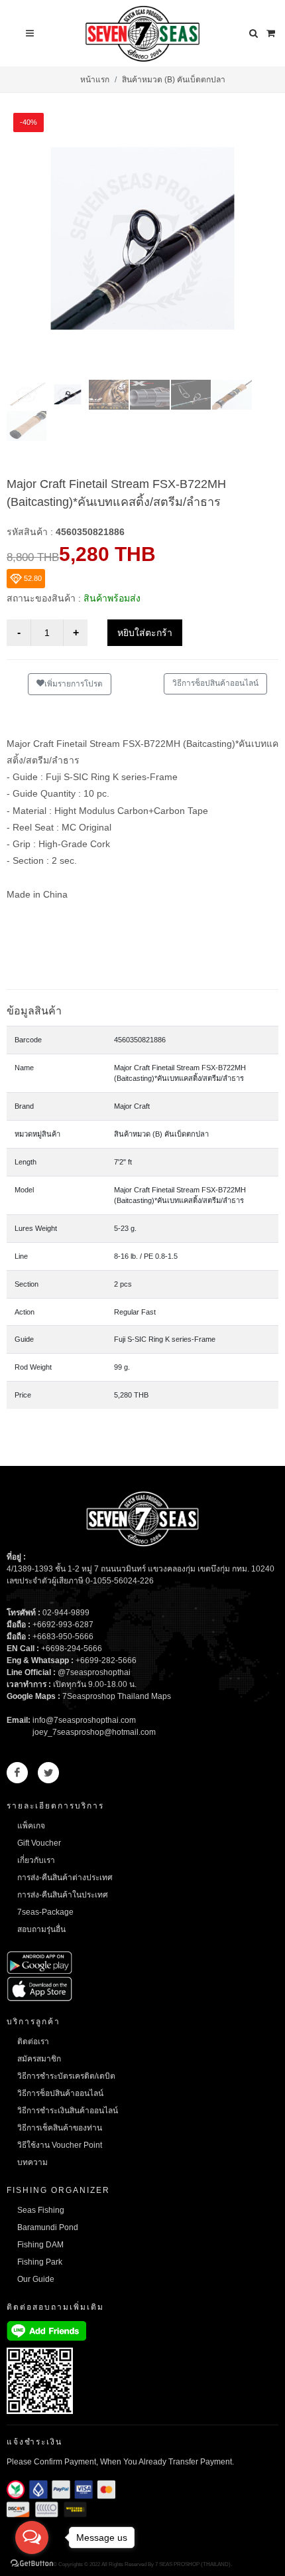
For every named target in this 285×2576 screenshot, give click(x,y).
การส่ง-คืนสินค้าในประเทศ (63, 1895)
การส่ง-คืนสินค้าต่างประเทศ (65, 1878)
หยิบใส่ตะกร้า (145, 633)
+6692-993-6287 (63, 1625)
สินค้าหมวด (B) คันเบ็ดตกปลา (174, 80)
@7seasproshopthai (94, 1672)
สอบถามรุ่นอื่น (41, 1929)
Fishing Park (40, 2262)
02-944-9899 (66, 1613)
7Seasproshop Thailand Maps (117, 1696)
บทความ (32, 2162)
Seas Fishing (41, 2210)
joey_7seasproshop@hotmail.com (94, 1732)
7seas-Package (45, 1912)
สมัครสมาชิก (39, 2059)
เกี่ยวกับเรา (36, 1860)
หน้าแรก (95, 80)
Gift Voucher (39, 1843)
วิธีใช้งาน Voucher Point (60, 2145)
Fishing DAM (40, 2245)
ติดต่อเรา (33, 2042)
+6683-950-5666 (63, 1637)
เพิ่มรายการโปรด (74, 684)
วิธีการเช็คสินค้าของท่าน (60, 2128)
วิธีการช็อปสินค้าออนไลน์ (215, 683)
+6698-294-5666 (72, 1649)
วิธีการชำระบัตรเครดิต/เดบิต (66, 2076)
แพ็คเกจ (31, 1826)
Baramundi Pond (48, 2227)
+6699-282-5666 (106, 1660)
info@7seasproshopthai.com (84, 1720)
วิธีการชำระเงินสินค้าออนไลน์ (68, 2111)
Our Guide (36, 2279)
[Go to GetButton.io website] (32, 2563)
